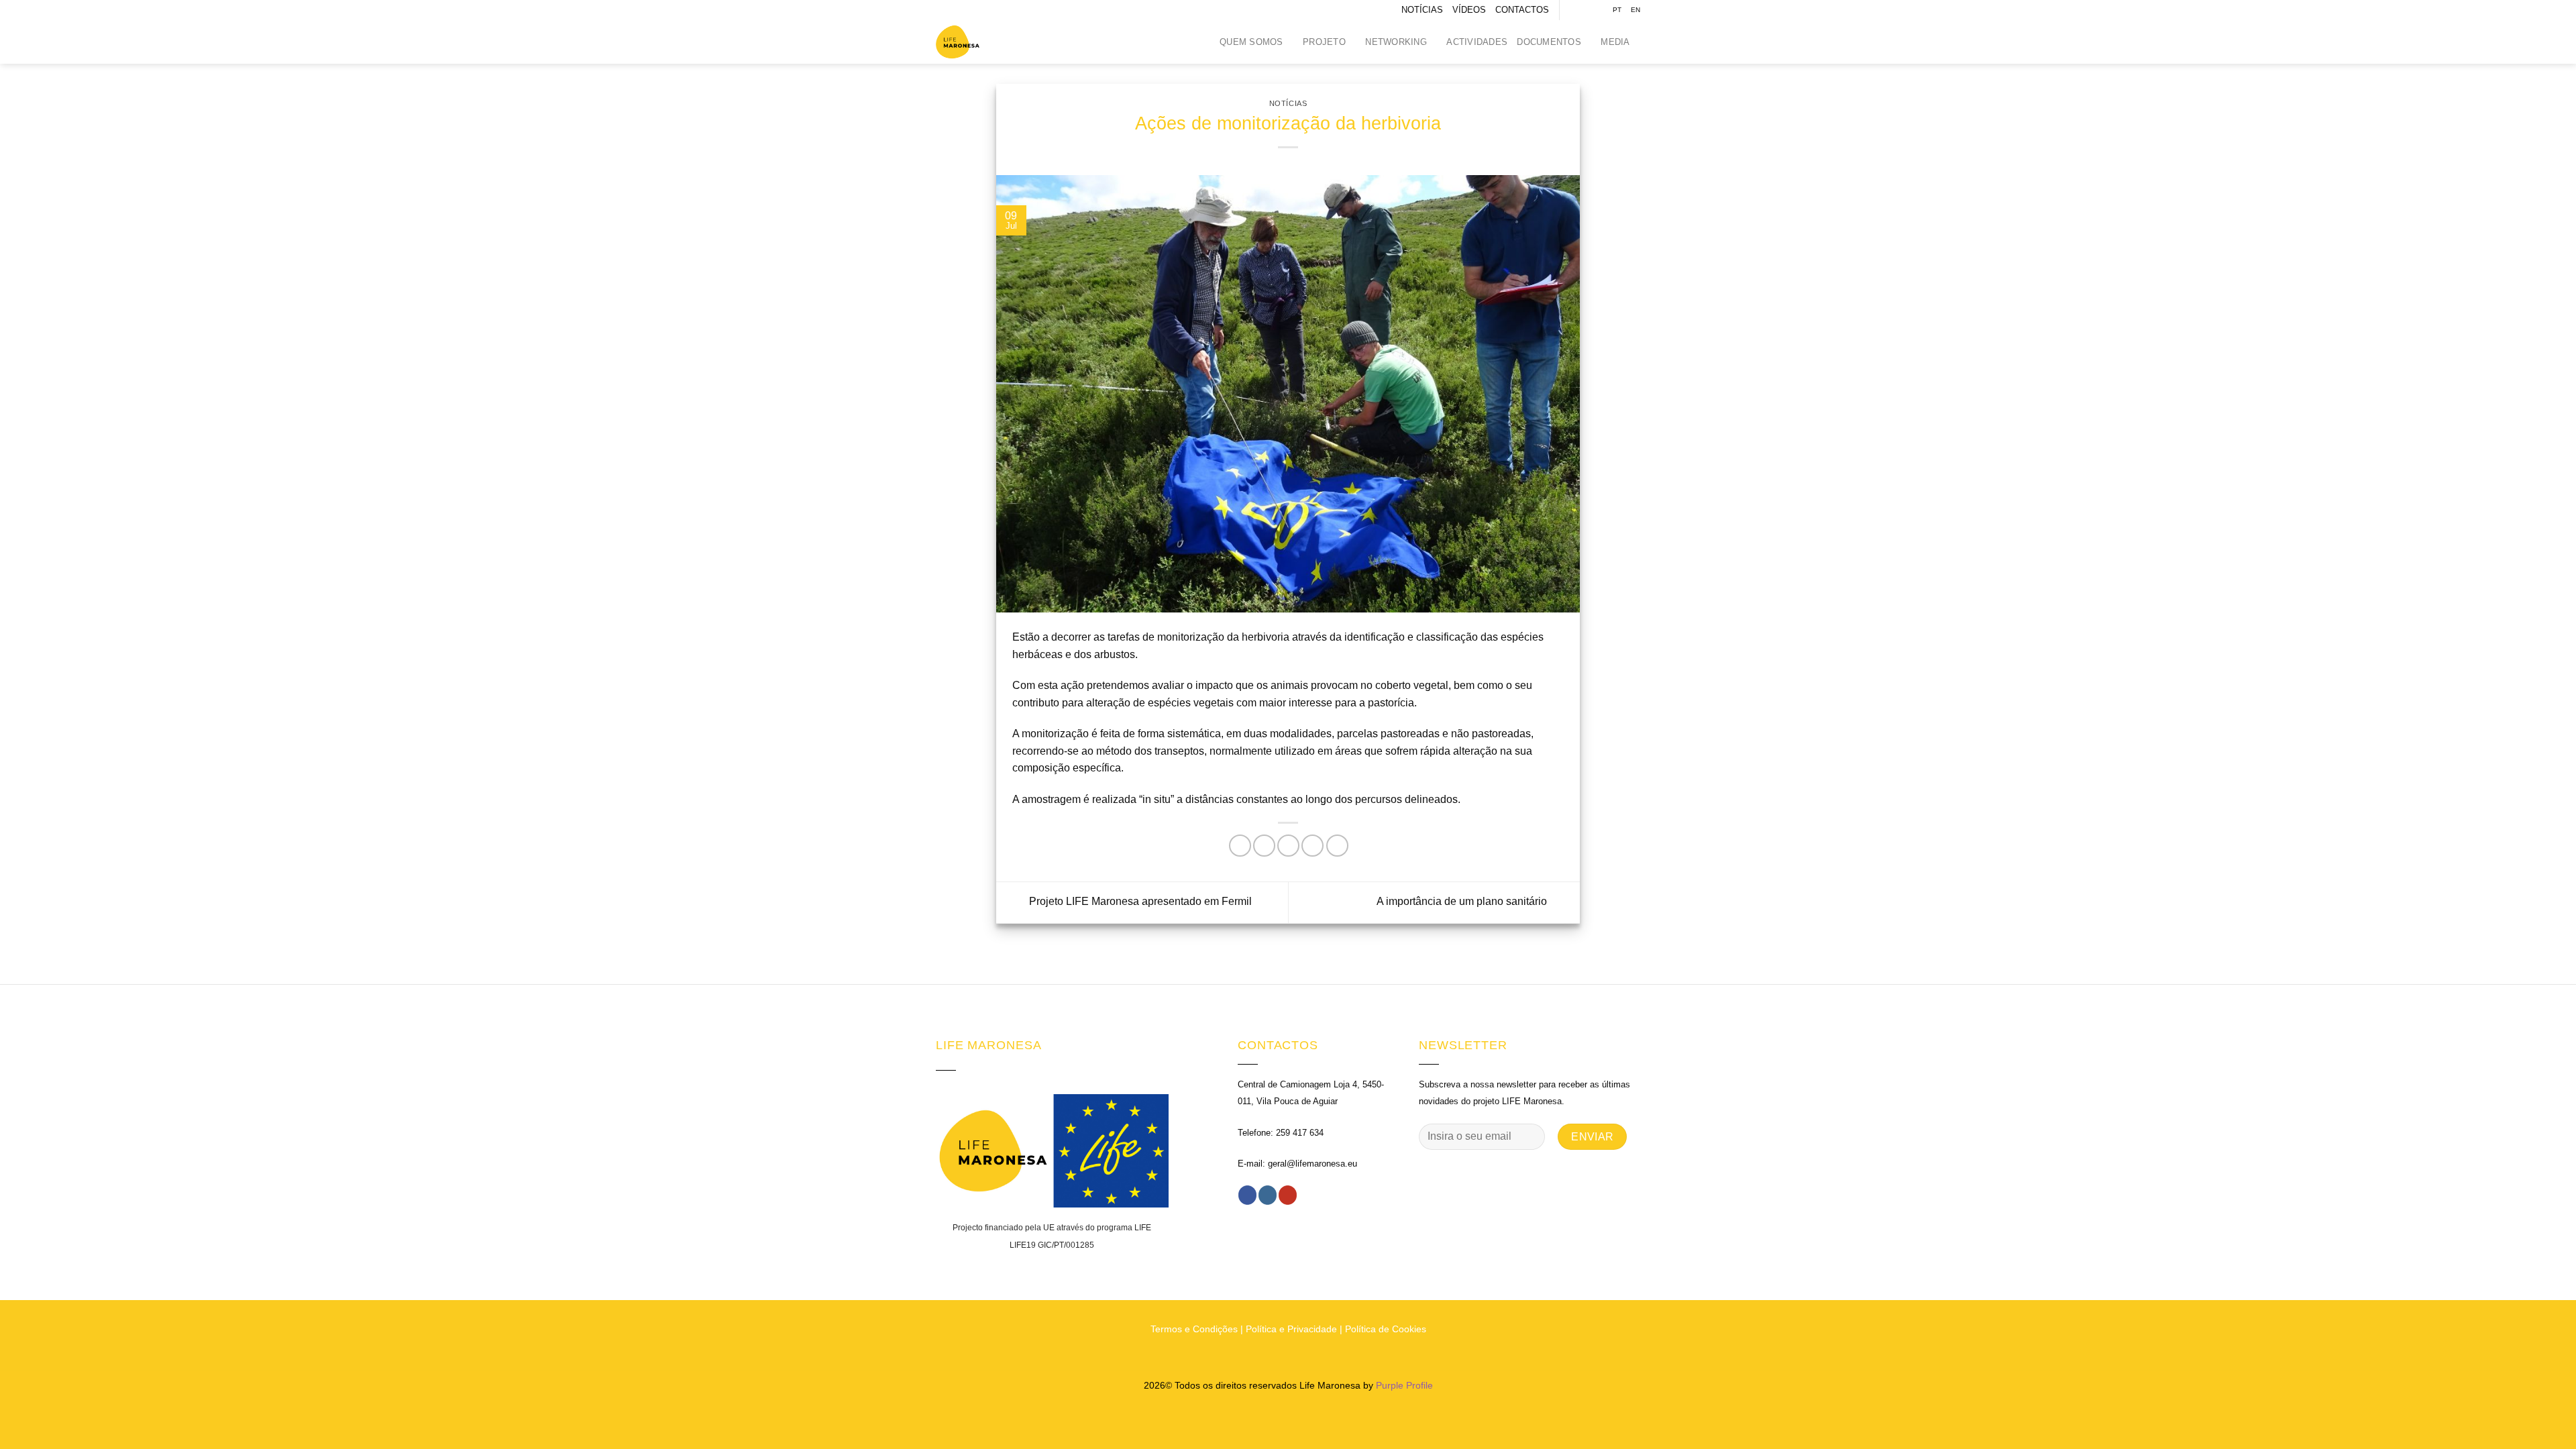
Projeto (1324, 42)
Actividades (1477, 42)
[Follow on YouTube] (1597, 10)
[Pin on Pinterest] (1312, 846)
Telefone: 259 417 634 (1281, 1133)
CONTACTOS (1522, 10)
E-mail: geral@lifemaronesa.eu (1297, 1164)
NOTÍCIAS (1422, 10)
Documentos (1549, 42)
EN (1635, 10)
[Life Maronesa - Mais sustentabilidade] (969, 42)
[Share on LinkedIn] (1337, 846)
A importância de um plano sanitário (1463, 902)
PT (1617, 10)
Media (1615, 42)
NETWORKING (1396, 42)
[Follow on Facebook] (1571, 10)
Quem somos (1251, 42)
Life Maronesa (1330, 1385)
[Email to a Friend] (1288, 846)
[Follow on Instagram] (1584, 10)
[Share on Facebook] (1240, 846)
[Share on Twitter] (1264, 846)
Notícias (1288, 103)
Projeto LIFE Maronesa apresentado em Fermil (1139, 902)
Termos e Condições (1194, 1329)
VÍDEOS (1469, 10)
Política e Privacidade (1291, 1329)
